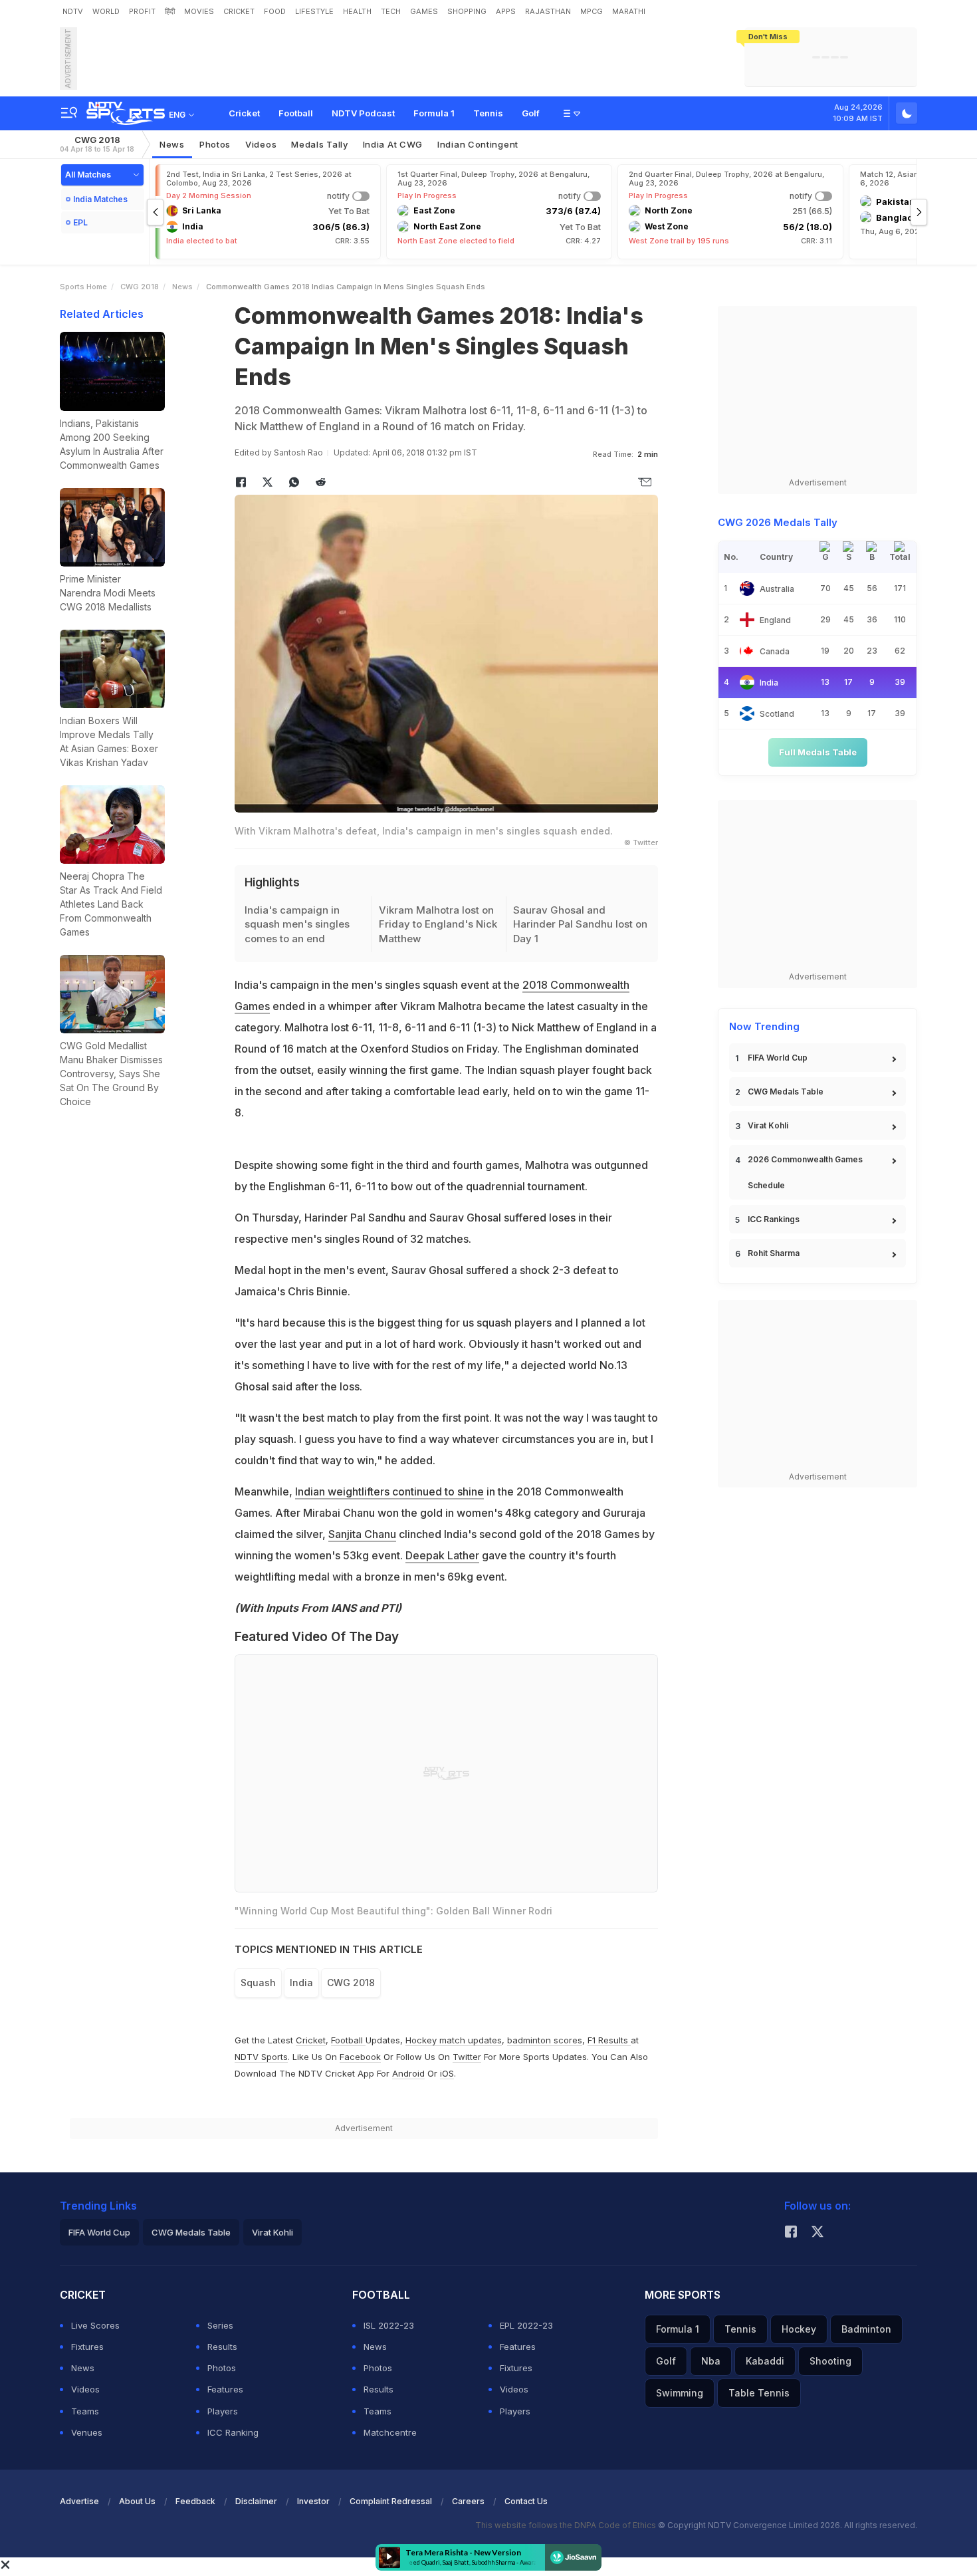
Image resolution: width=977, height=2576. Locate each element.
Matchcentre (390, 2432)
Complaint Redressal (391, 2501)
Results (222, 2347)
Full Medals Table (818, 752)
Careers (468, 2501)
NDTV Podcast (363, 113)
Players (223, 2411)
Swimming (680, 2393)
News (172, 144)
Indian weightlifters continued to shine (389, 1491)
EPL (80, 222)
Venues (87, 2432)
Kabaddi (765, 2361)
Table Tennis (759, 2393)
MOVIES (199, 11)
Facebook (360, 2057)
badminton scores (545, 2040)
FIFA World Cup (778, 1058)
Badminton (866, 2329)
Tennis (488, 113)
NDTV (73, 11)
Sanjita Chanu (362, 1534)
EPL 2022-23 (526, 2325)
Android (408, 2073)
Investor (313, 2501)
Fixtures (87, 2347)
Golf (531, 113)
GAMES (424, 11)
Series (220, 2325)
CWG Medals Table (786, 1092)
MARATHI (629, 11)
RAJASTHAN (548, 11)
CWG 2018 (97, 144)
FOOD (275, 11)
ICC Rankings (774, 1219)
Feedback (195, 2501)
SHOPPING (467, 11)
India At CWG (393, 144)
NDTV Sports (261, 2057)
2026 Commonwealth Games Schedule (805, 1172)
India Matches (100, 199)
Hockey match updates (454, 2040)
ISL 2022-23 (389, 2325)
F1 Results (609, 2040)
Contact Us (526, 2501)
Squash (258, 1983)
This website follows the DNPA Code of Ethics (567, 2525)
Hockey (799, 2329)
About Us (137, 2501)
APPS (506, 11)
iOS (447, 2073)
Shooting (830, 2361)
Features (225, 2389)
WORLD (106, 11)
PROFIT (142, 11)
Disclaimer (256, 2501)
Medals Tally (319, 144)
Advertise (79, 2501)
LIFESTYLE (314, 11)
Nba (711, 2361)
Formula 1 (434, 113)
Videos (261, 144)
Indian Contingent (478, 144)
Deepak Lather (442, 1555)
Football (296, 113)
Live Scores (95, 2325)
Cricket (244, 113)
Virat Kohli (768, 1125)
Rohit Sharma (774, 1253)
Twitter (467, 2057)
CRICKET (239, 11)
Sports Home (83, 287)
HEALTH (357, 11)
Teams (85, 2411)
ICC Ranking (233, 2432)
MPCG (592, 11)
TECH (391, 11)
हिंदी (170, 11)
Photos (215, 144)
